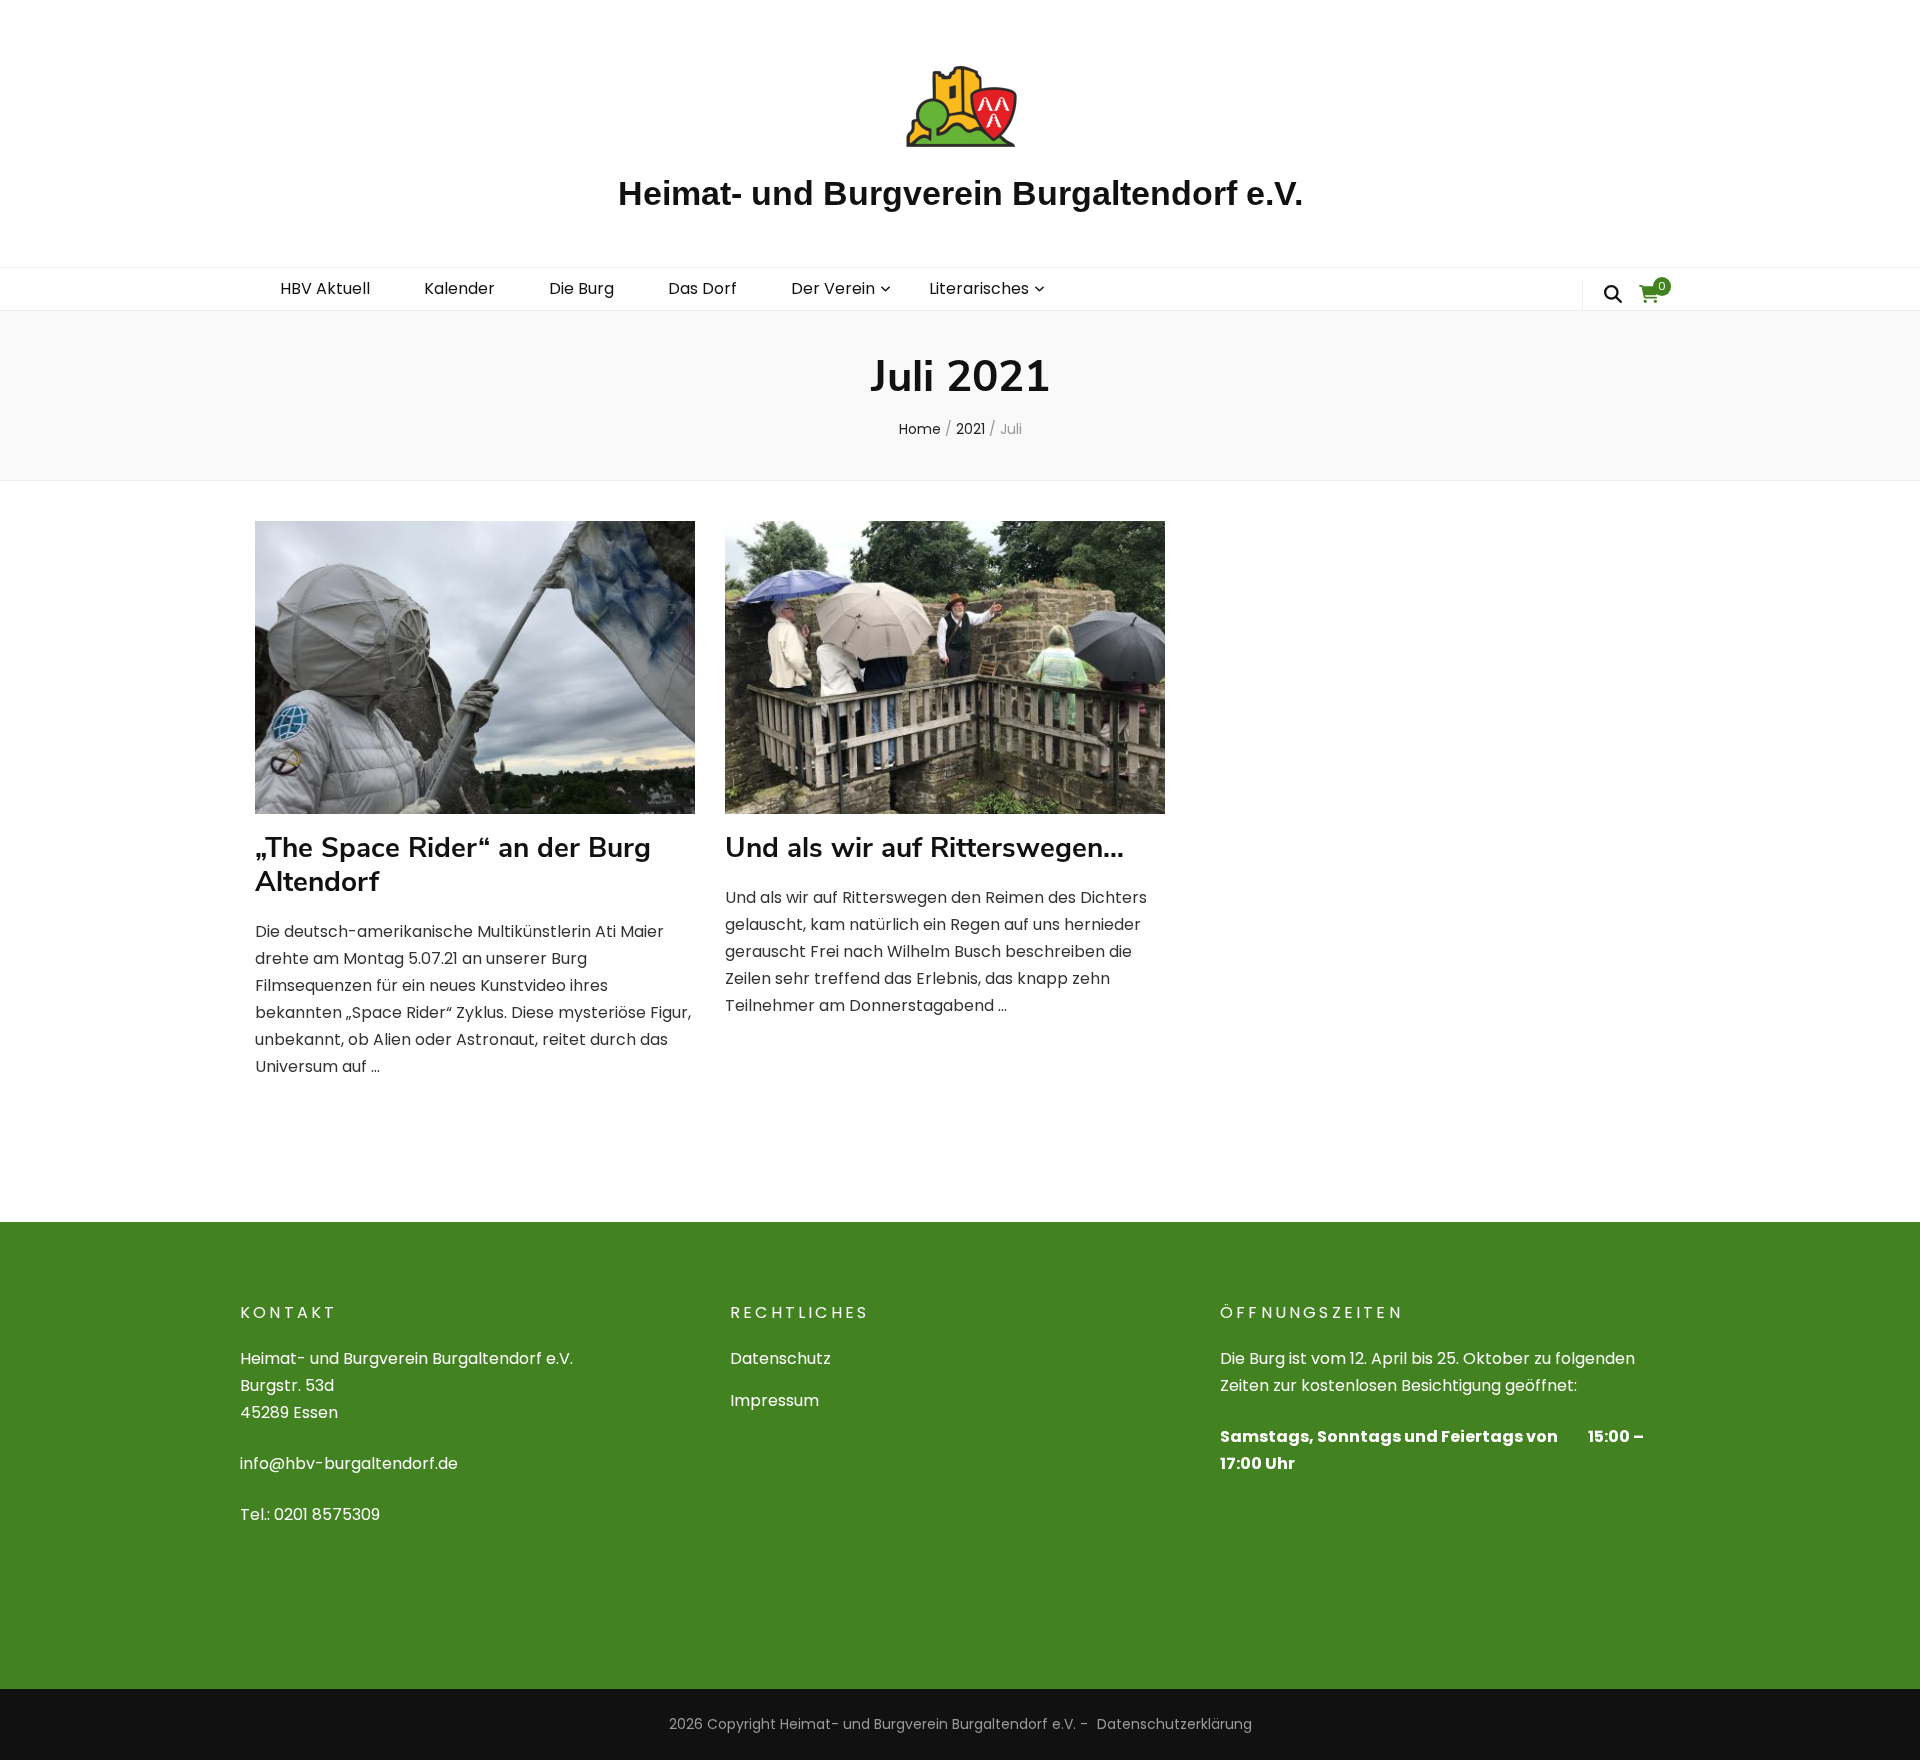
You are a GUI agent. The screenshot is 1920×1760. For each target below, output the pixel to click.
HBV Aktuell (325, 288)
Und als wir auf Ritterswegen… (924, 848)
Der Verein (833, 288)
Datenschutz (780, 1358)
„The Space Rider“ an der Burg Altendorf (453, 865)
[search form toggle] (1613, 295)
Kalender (459, 288)
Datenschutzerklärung (1174, 1724)
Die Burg (581, 288)
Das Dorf (702, 288)
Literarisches (979, 288)
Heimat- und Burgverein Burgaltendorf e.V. (960, 193)
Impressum (774, 1400)
